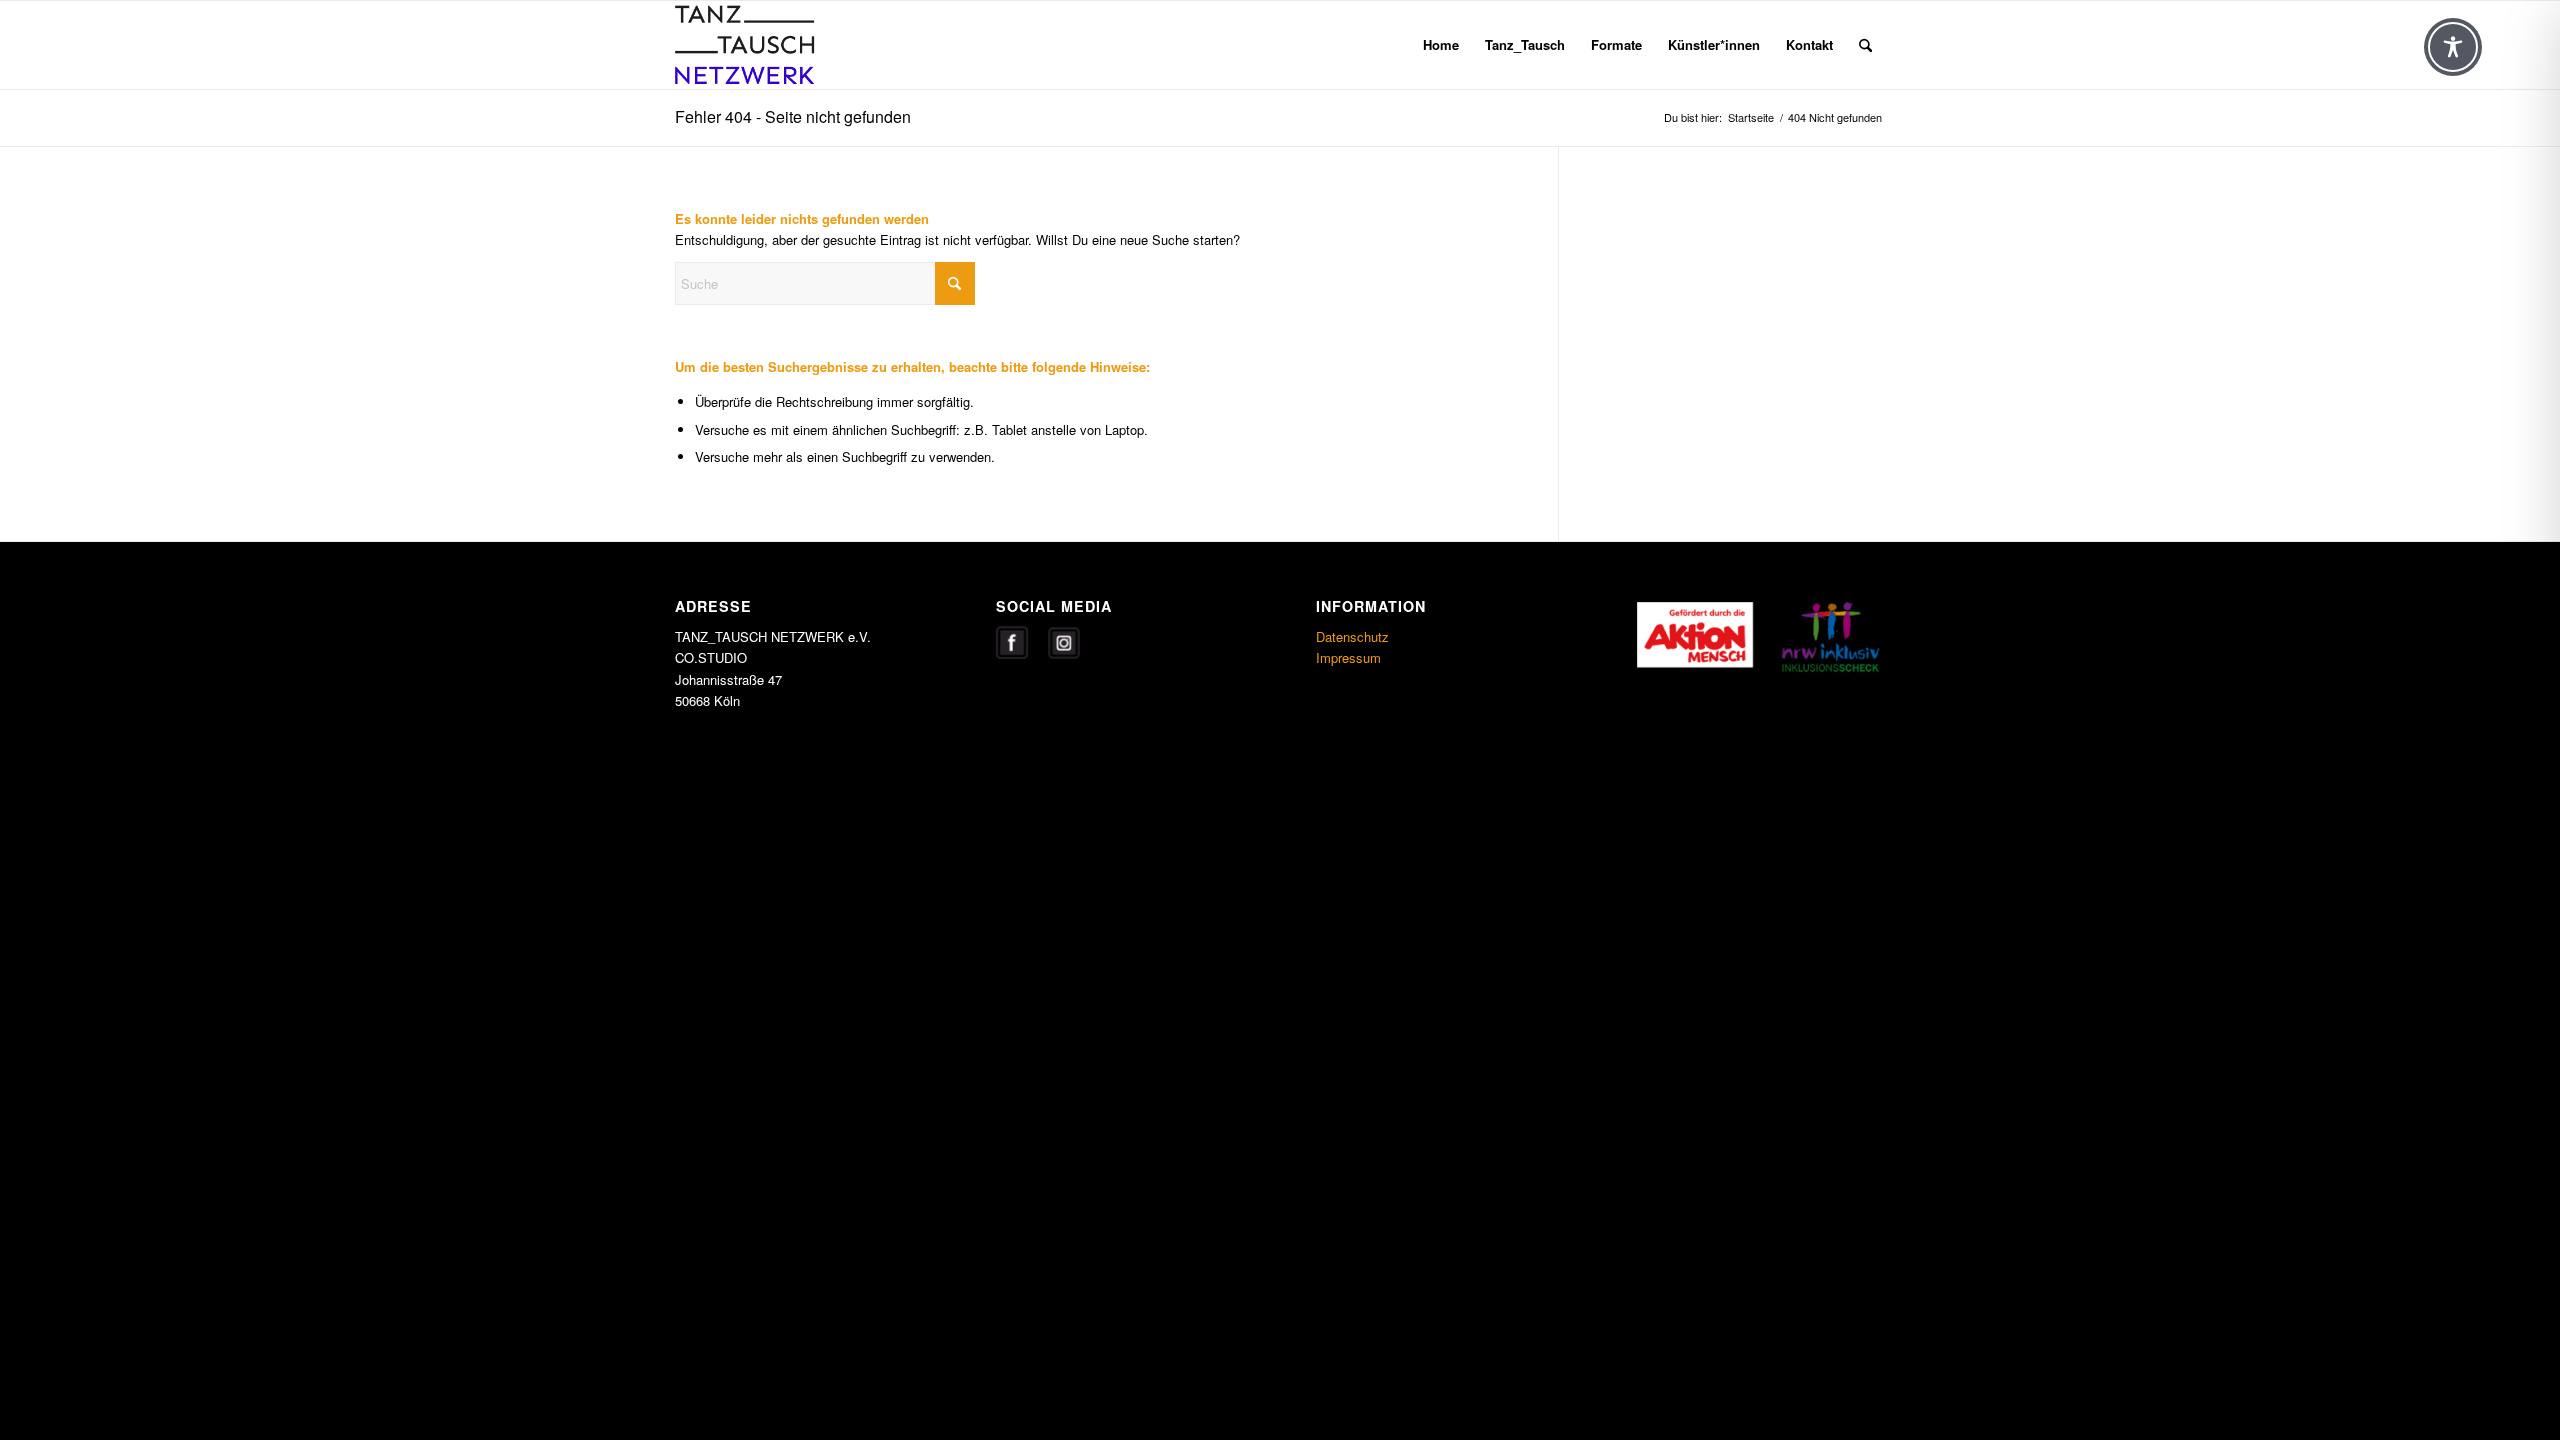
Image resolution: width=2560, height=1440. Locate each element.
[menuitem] (1441, 45)
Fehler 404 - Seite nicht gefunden (793, 116)
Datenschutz (1352, 636)
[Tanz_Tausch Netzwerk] (771, 45)
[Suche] (1865, 45)
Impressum (1348, 657)
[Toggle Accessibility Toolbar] (2453, 47)
